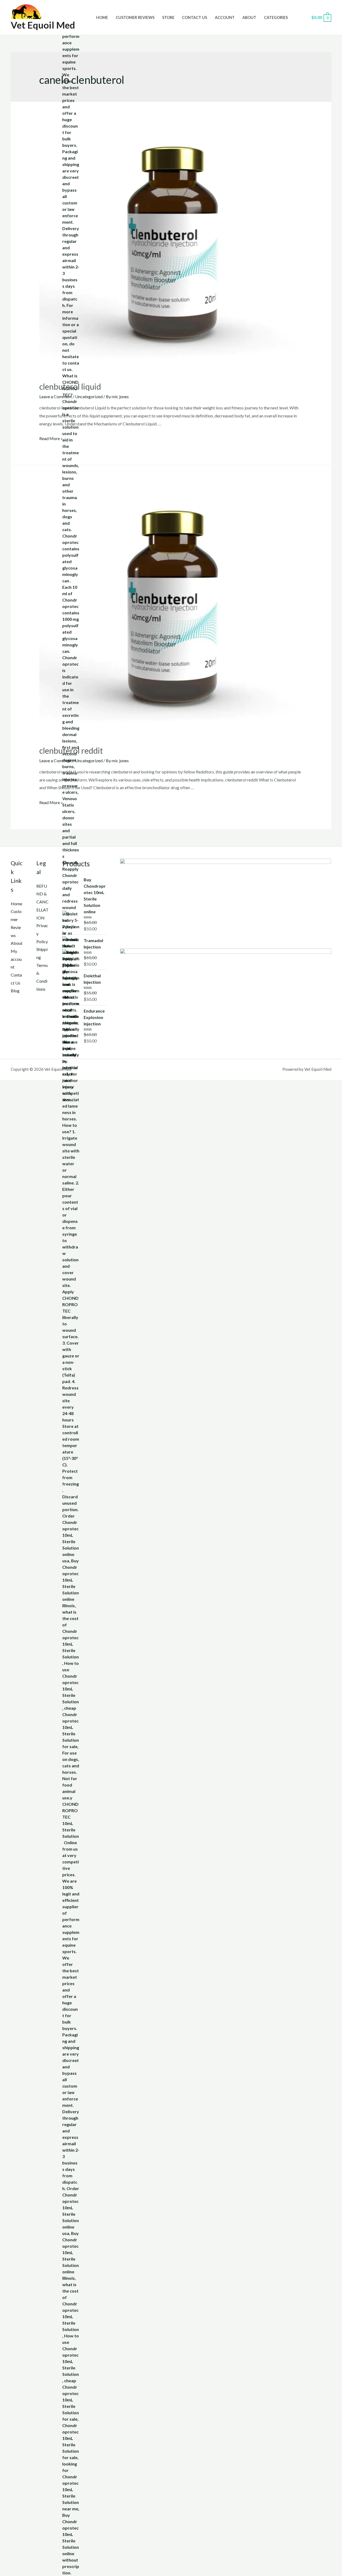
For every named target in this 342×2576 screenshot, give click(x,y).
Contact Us (195, 17)
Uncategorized (89, 396)
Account (225, 17)
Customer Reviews (135, 17)
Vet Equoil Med (43, 25)
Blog (15, 991)
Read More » (51, 438)
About (249, 17)
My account (16, 959)
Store (168, 17)
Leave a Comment (56, 396)
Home (102, 17)
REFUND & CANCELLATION (42, 902)
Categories (276, 17)
